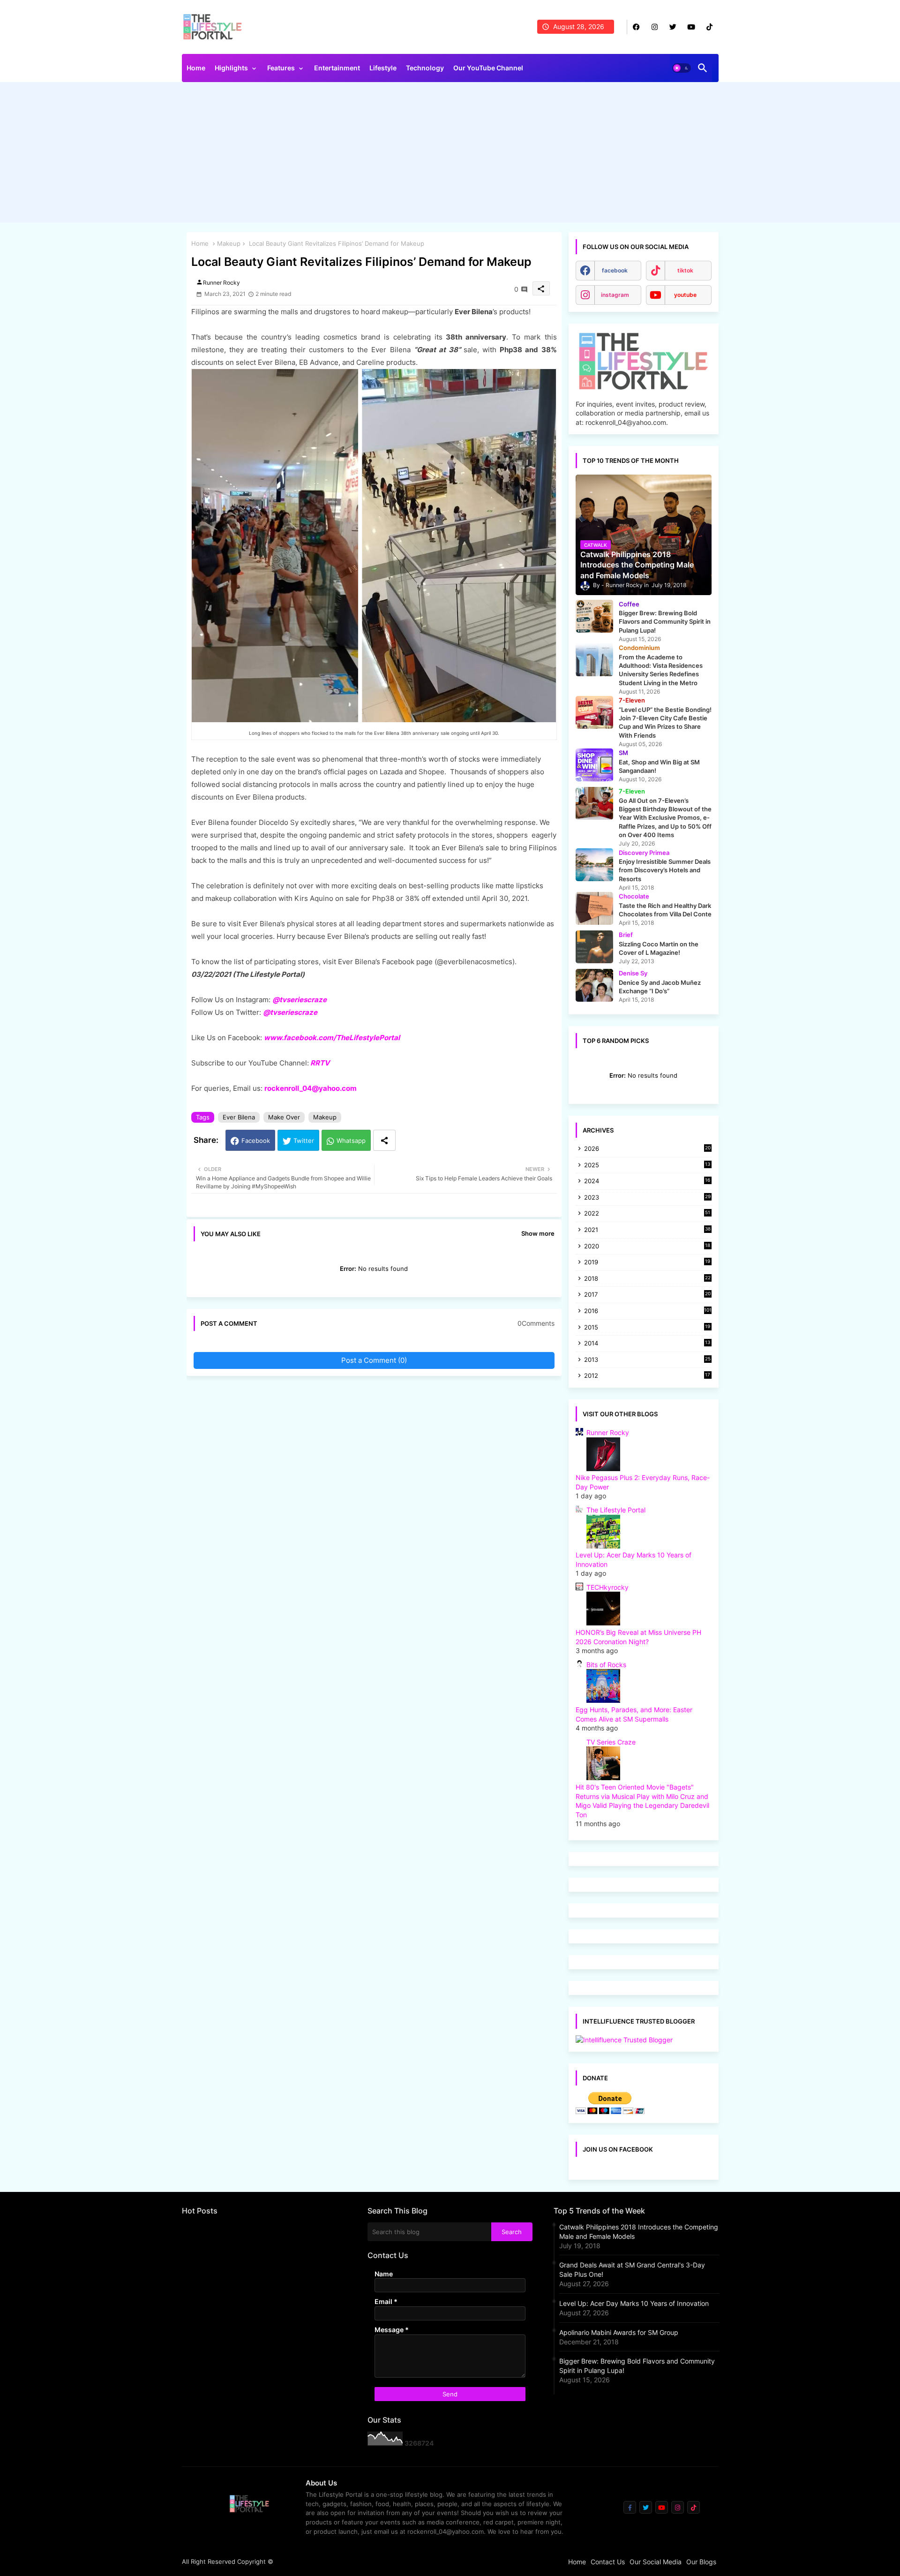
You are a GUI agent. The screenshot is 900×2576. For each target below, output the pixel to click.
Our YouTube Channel (488, 68)
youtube (685, 295)
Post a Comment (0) (374, 1360)
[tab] (196, 70)
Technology (425, 68)
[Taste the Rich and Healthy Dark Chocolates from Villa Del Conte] (594, 908)
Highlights (231, 68)
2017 (647, 1295)
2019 (647, 1263)
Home (196, 68)
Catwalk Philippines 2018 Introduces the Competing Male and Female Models (639, 2232)
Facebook (256, 1141)
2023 (647, 1198)
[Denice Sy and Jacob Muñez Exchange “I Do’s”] (594, 985)
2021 (647, 1230)
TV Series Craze (611, 1742)
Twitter (304, 1141)
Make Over (284, 1117)
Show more (538, 1233)
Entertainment (337, 68)
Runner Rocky (608, 1432)
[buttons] (636, 27)
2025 (647, 1166)
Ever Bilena (239, 1117)
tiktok (685, 270)
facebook (615, 270)
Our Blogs (701, 2562)
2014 (647, 1344)
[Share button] (384, 1140)
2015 (647, 1328)
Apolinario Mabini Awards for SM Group (619, 2332)
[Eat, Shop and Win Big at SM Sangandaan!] (594, 765)
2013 (647, 1360)
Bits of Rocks (606, 1665)
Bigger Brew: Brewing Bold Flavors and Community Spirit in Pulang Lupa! (637, 2366)
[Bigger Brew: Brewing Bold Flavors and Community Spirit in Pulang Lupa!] (594, 616)
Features (281, 68)
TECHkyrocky (607, 1587)
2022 (647, 1214)
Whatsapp (351, 1141)
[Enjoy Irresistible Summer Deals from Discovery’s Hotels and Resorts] (594, 865)
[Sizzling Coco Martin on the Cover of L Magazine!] (594, 947)
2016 (648, 1311)
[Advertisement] (450, 155)
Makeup (229, 243)
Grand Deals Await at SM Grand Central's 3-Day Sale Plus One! (632, 2270)
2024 (647, 1182)
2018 (647, 1279)
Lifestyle (383, 68)
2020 (647, 1247)
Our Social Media (656, 2562)
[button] (682, 68)
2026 (647, 1148)
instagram (615, 295)
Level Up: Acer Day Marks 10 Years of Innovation (634, 2303)
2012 (647, 1376)
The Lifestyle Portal (616, 1510)
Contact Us (608, 2562)
